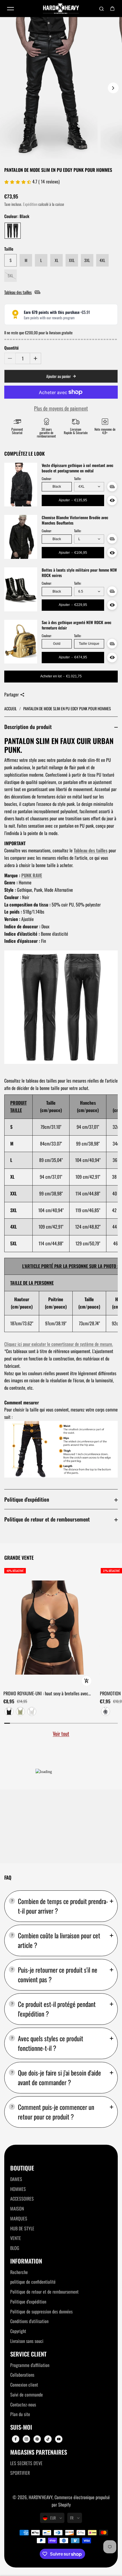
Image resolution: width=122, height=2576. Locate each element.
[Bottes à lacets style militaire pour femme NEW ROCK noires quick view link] (112, 605)
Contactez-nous (23, 2404)
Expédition (30, 204)
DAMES (16, 2179)
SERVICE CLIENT (28, 2354)
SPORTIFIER (20, 2473)
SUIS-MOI (21, 2427)
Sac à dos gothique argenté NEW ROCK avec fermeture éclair (76, 625)
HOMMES (18, 2189)
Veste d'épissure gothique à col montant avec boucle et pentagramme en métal (77, 468)
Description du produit (28, 727)
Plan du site (20, 2414)
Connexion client (24, 2385)
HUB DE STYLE (22, 2228)
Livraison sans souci (27, 2341)
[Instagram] (26, 2439)
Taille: (78, 479)
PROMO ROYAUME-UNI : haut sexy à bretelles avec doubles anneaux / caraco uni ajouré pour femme (46, 1694)
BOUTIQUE (22, 2168)
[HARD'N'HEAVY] (61, 9)
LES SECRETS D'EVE (26, 2463)
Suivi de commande (27, 2395)
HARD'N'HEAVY (41, 2497)
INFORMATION (26, 2261)
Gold (57, 644)
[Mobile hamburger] (10, 9)
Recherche (19, 2272)
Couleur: (47, 479)
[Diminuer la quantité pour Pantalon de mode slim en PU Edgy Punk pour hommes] (10, 358)
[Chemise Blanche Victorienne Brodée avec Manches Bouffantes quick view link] (112, 553)
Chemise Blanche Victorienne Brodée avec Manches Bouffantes (75, 520)
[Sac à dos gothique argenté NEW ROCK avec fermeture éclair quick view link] (112, 658)
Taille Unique (89, 644)
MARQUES (19, 2218)
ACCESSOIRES (22, 2199)
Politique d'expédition (27, 1499)
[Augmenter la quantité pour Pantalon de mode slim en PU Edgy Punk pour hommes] (35, 358)
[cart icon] (112, 9)
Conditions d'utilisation (29, 2321)
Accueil (11, 708)
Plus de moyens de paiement (61, 408)
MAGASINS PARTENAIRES (39, 2452)
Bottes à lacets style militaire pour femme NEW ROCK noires (79, 573)
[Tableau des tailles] (112, 487)
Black (57, 487)
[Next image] (113, 88)
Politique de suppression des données (41, 2311)
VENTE (16, 2238)
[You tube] (59, 2439)
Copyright (18, 2331)
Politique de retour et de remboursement (47, 1519)
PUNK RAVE (32, 875)
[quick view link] (87, 1681)
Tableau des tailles (91, 850)
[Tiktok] (48, 2439)
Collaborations (22, 2375)
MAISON (17, 2209)
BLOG (15, 2248)
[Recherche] (102, 9)
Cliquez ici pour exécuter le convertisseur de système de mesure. (59, 1344)
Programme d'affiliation (30, 2365)
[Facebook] (16, 2439)
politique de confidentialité (33, 2282)
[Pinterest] (37, 2439)
